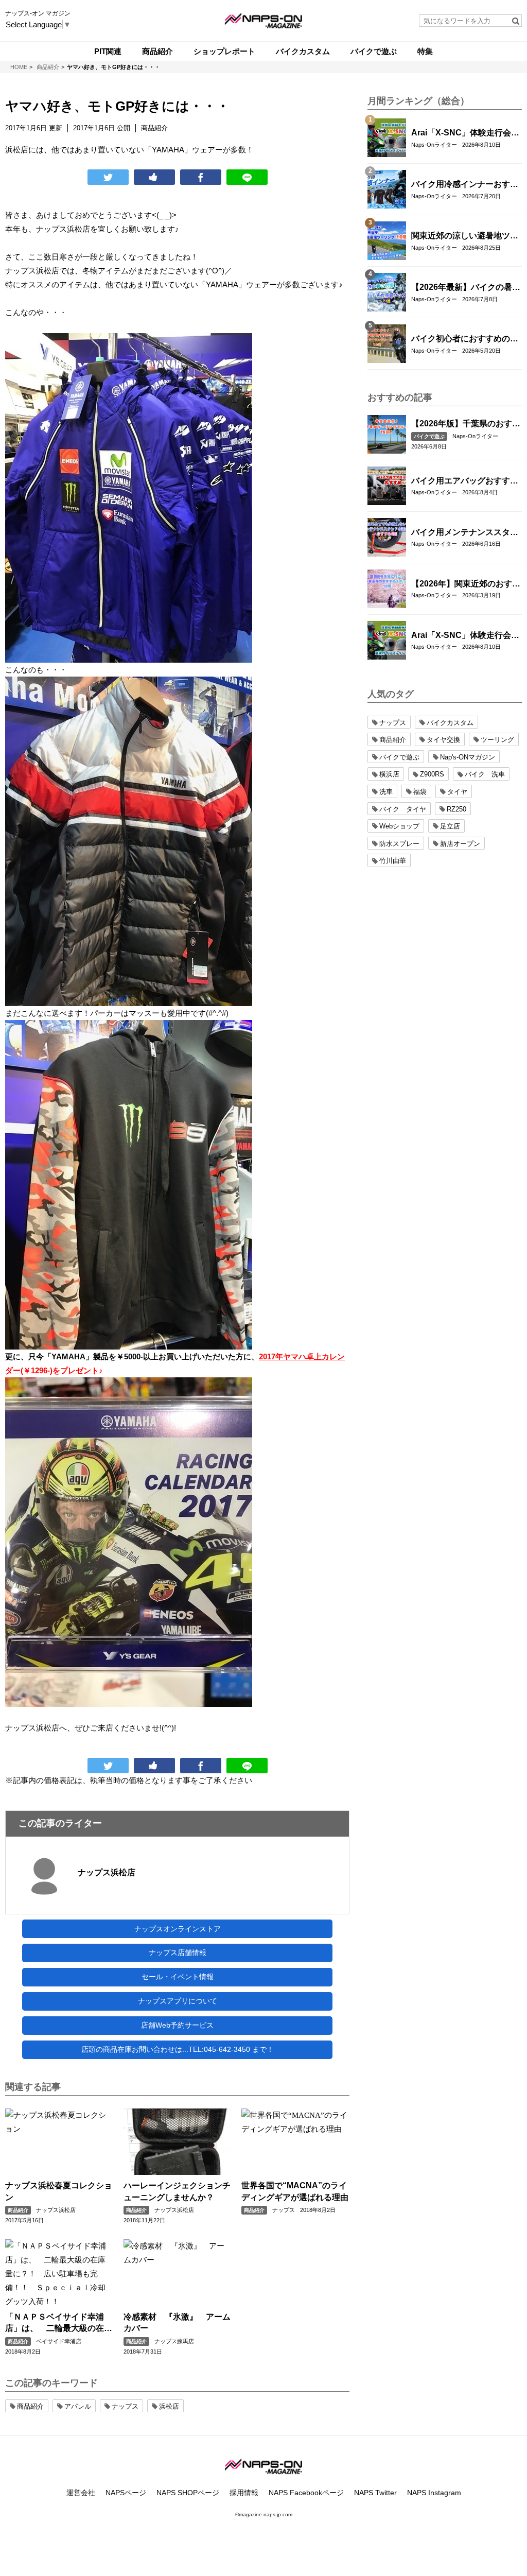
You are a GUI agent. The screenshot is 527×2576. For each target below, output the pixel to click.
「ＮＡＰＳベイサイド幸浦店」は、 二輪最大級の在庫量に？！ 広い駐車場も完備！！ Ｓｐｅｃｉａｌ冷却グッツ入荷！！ (59, 2323)
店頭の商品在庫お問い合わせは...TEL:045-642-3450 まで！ (178, 2049)
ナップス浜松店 (107, 1872)
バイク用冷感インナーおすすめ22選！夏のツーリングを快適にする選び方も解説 (465, 185)
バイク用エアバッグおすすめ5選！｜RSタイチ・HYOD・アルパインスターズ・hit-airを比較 (465, 481)
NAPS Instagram (434, 2493)
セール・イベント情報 (178, 1977)
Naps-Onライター (434, 145)
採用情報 (244, 2493)
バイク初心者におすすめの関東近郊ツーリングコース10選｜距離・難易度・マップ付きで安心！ (465, 339)
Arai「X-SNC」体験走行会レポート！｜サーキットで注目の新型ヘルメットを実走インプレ (465, 133)
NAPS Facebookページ (306, 2493)
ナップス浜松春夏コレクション (59, 2191)
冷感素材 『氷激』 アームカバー (177, 2322)
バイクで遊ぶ (429, 436)
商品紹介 (18, 2210)
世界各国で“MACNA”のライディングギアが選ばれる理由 (295, 2191)
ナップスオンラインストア (178, 1929)
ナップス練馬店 (174, 2341)
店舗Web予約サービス (177, 2025)
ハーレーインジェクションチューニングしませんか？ (177, 2191)
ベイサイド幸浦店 (59, 2341)
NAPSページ (126, 2493)
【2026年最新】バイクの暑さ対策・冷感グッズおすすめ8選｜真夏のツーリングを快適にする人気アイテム (466, 288)
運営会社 (81, 2493)
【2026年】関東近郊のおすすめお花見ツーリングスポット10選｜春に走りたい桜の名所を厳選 (466, 584)
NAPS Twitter (375, 2493)
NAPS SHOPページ (188, 2493)
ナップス (284, 2210)
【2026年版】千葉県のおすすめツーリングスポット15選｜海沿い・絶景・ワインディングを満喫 (466, 424)
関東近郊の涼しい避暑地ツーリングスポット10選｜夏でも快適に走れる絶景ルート (465, 236)
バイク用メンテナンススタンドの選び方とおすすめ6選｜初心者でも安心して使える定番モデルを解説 (465, 533)
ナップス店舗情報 (178, 1952)
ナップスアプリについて (178, 2001)
